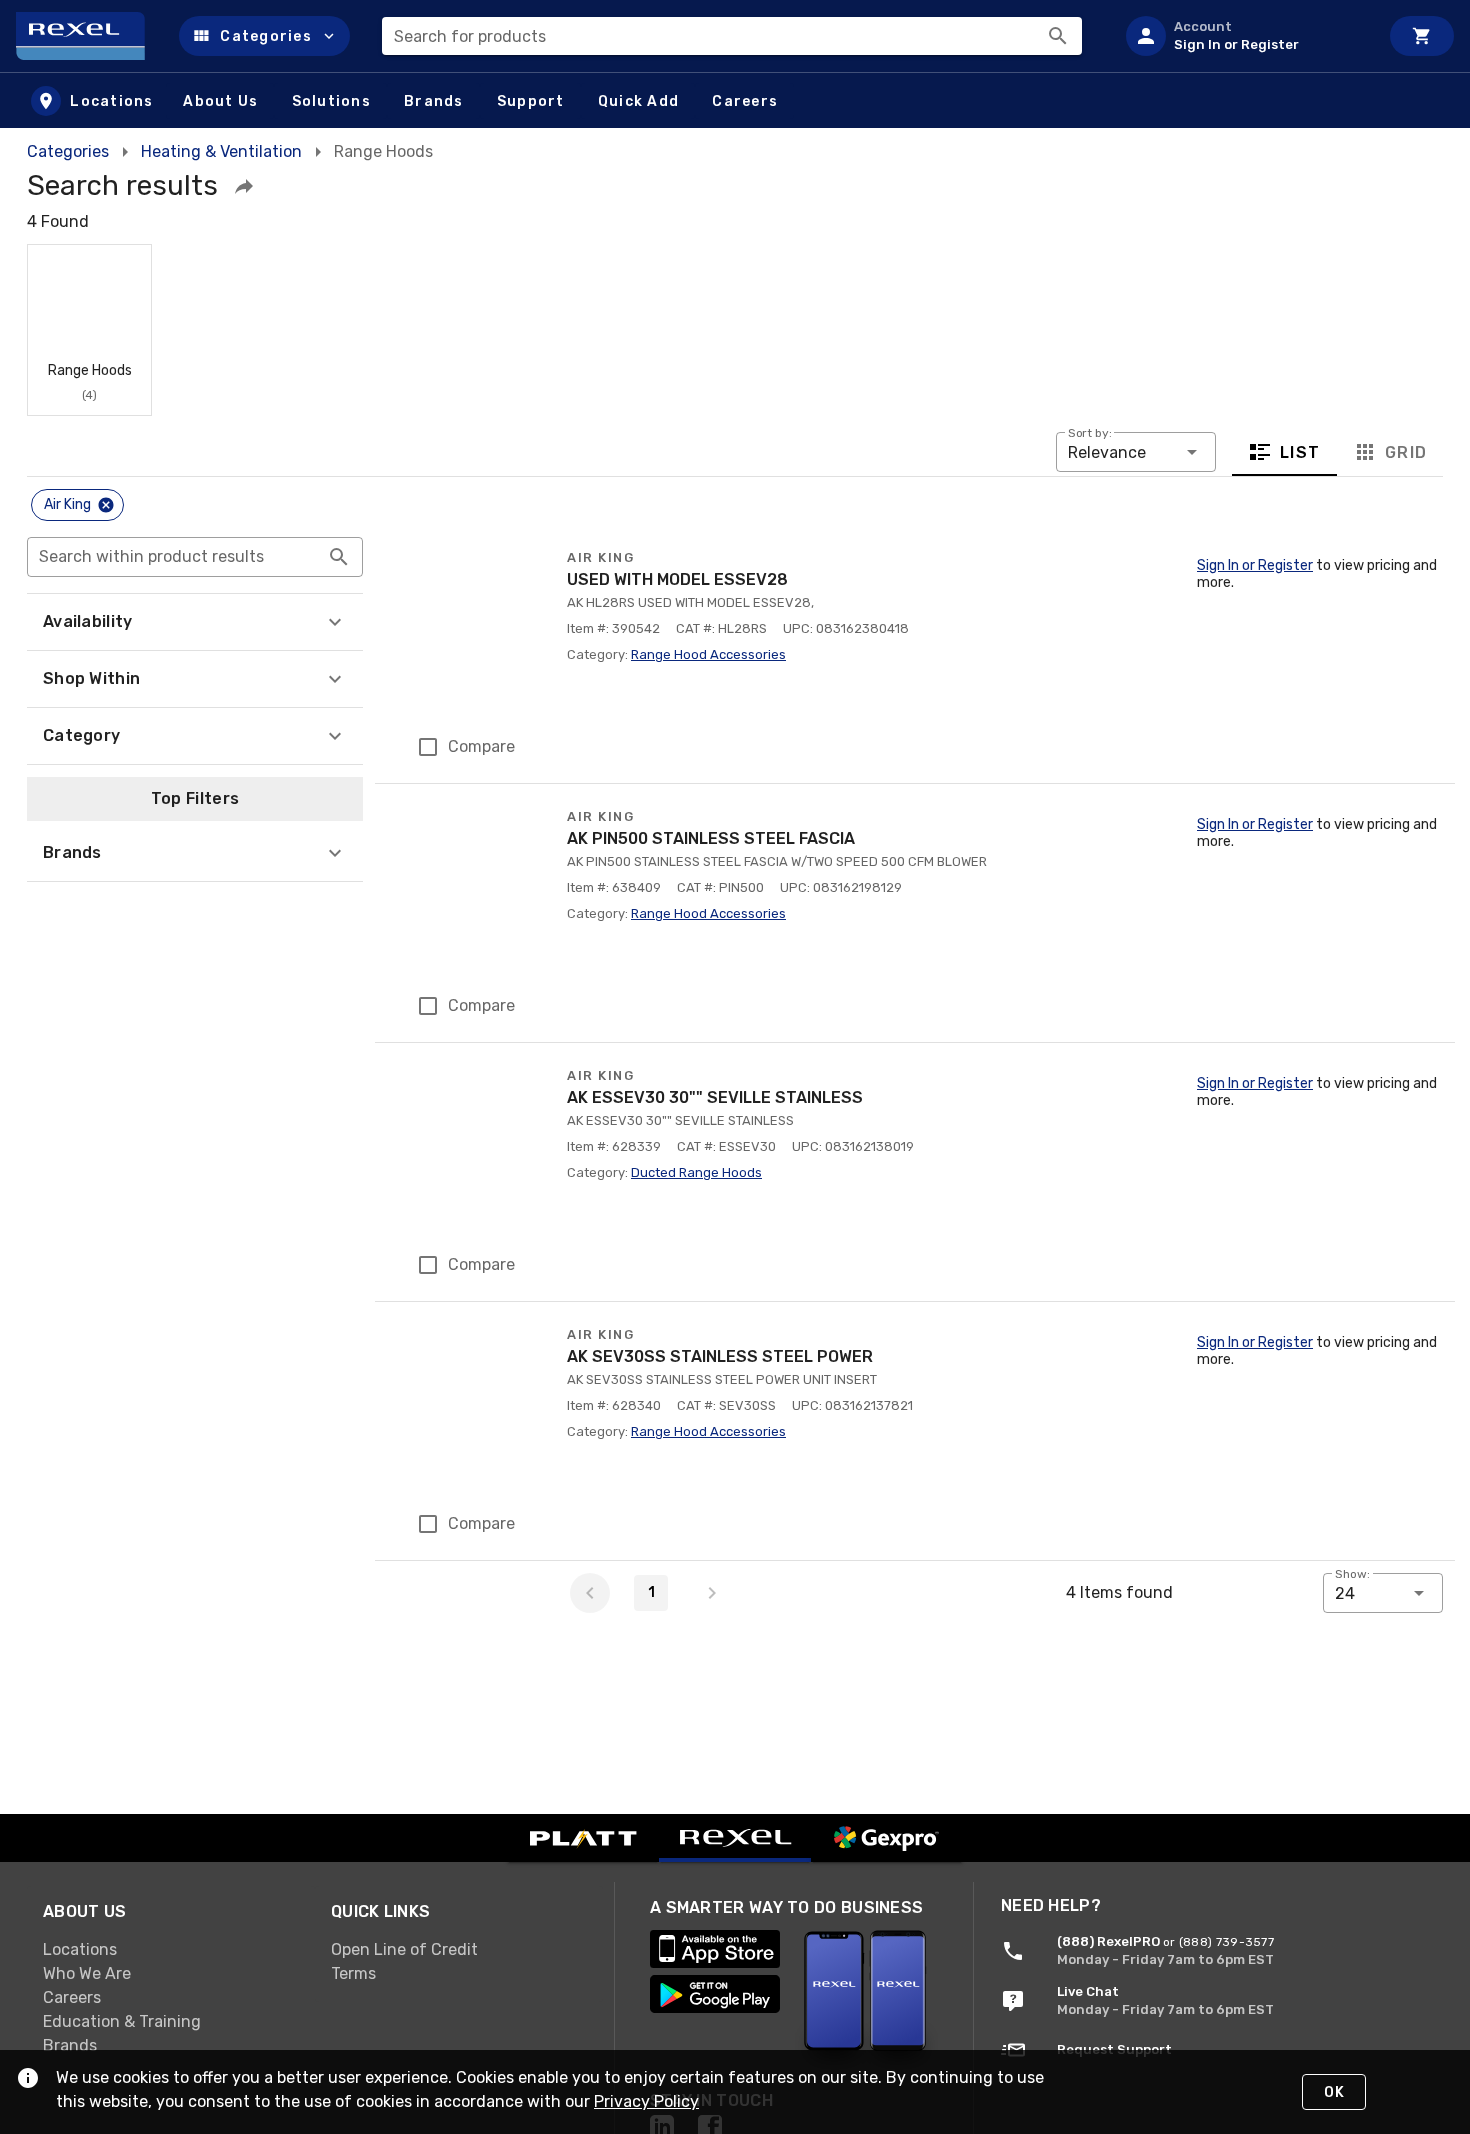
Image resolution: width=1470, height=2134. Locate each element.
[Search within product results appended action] (339, 557)
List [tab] (1300, 451)
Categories (68, 151)
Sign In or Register (1255, 565)
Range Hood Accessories (708, 654)
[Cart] (1422, 36)
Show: (1352, 1574)
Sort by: (1090, 433)
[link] (171, 1950)
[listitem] (1244, 36)
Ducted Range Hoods (696, 1172)
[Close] (106, 505)
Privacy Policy (646, 2101)
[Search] (1058, 36)
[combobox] (732, 36)
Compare (481, 746)
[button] (264, 36)
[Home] (89, 36)
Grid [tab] (1405, 451)
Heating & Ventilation (221, 151)
